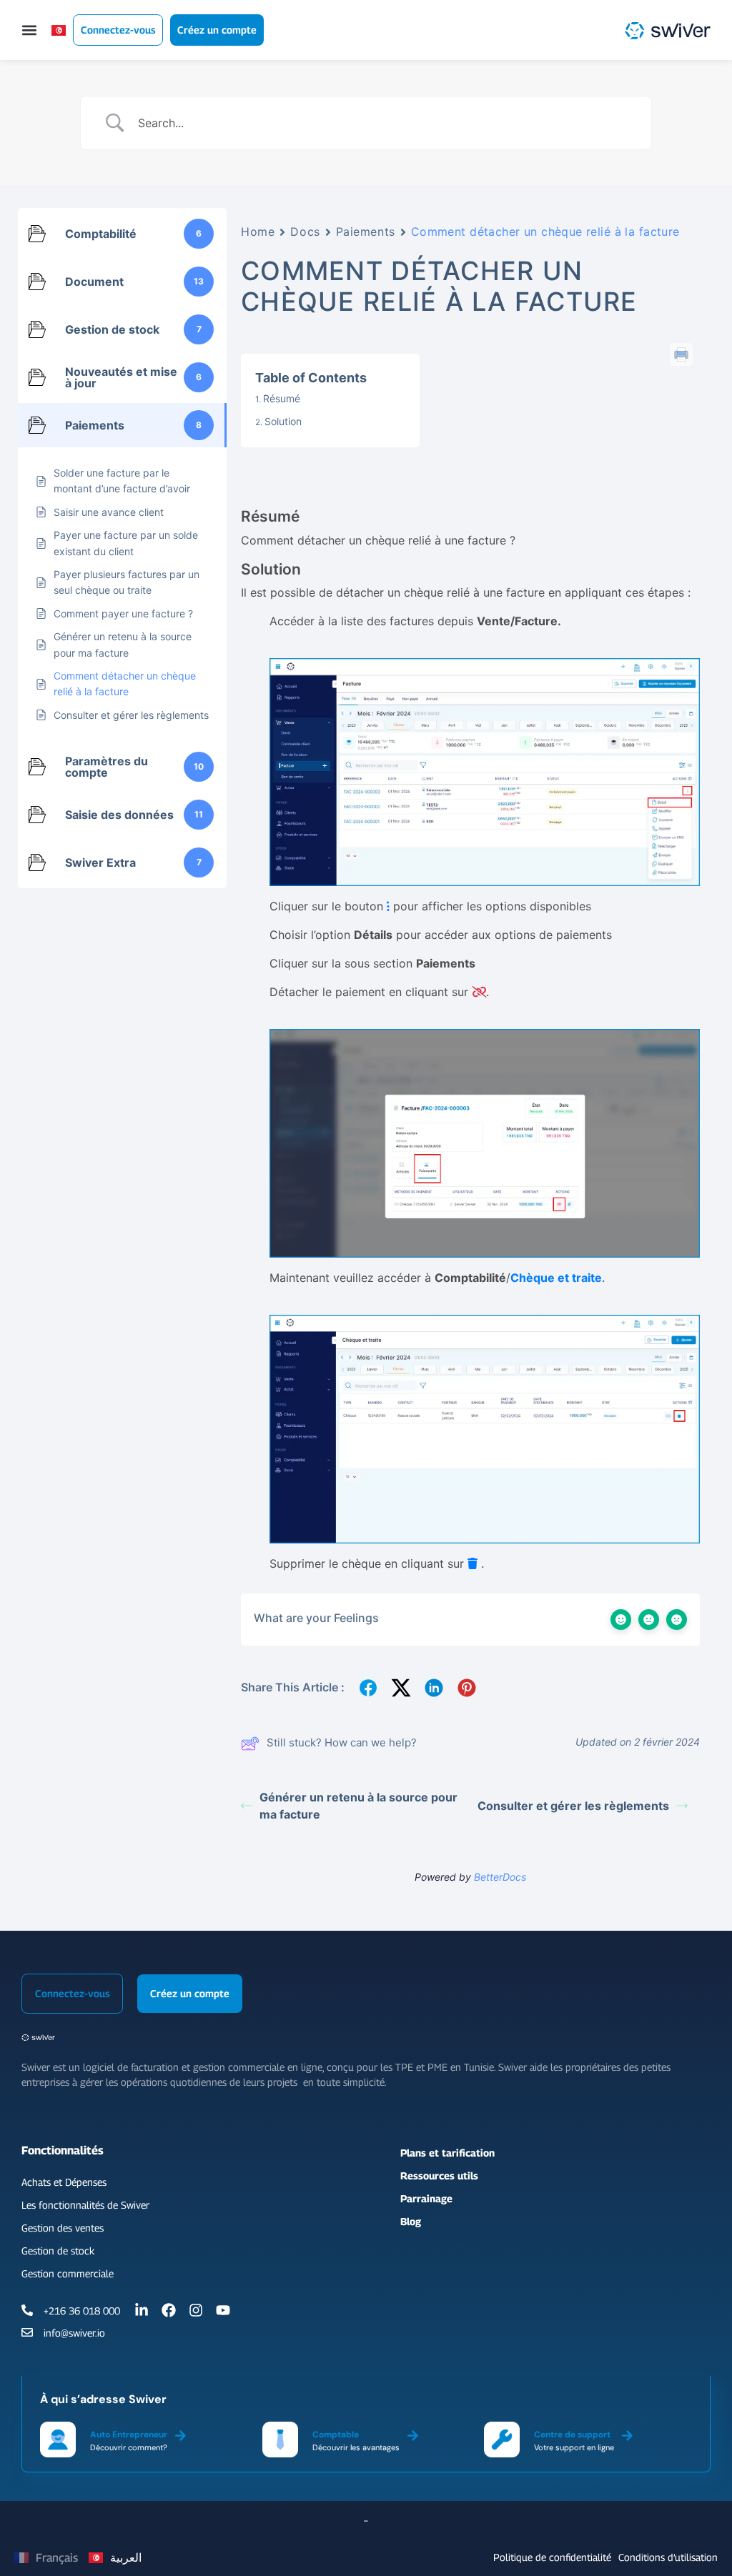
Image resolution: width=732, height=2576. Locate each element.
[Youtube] (223, 2310)
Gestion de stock (58, 2251)
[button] (29, 30)
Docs (305, 232)
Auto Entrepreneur (129, 2435)
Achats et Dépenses (64, 2182)
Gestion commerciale (68, 2273)
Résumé (282, 398)
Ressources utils (439, 2175)
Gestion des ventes (63, 2228)
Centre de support (572, 2435)
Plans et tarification (447, 2153)
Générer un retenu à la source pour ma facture (358, 1806)
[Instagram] (196, 2310)
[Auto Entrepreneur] (180, 2433)
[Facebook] (169, 2310)
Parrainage (426, 2198)
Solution (283, 421)
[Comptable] (413, 2433)
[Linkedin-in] (142, 2310)
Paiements (366, 232)
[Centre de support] (627, 2433)
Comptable (336, 2435)
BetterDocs (500, 1877)
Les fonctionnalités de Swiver (85, 2205)
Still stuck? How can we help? (342, 1742)
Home (258, 232)
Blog (411, 2221)
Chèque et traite (556, 1278)
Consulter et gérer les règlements (573, 1806)
